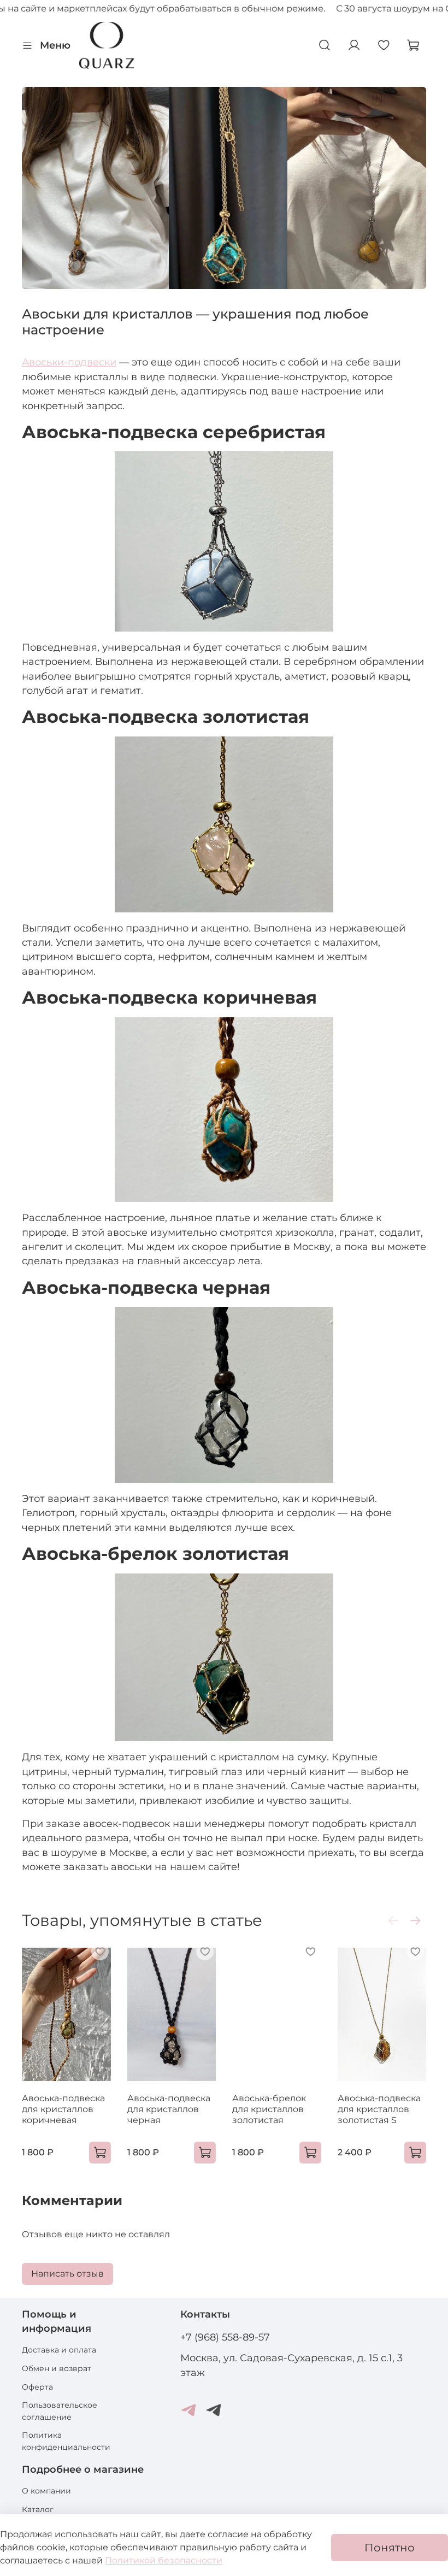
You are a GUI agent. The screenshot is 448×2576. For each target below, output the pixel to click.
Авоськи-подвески (69, 362)
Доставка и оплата (59, 2350)
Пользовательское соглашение (60, 2411)
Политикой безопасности (164, 2560)
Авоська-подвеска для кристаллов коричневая (63, 2109)
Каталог (38, 2509)
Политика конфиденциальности (66, 2441)
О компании (46, 2491)
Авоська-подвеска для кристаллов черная (169, 2109)
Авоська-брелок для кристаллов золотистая (269, 2109)
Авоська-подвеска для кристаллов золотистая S (379, 2109)
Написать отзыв (67, 2274)
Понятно (390, 2548)
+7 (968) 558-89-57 (225, 2337)
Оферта (37, 2387)
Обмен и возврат (57, 2368)
